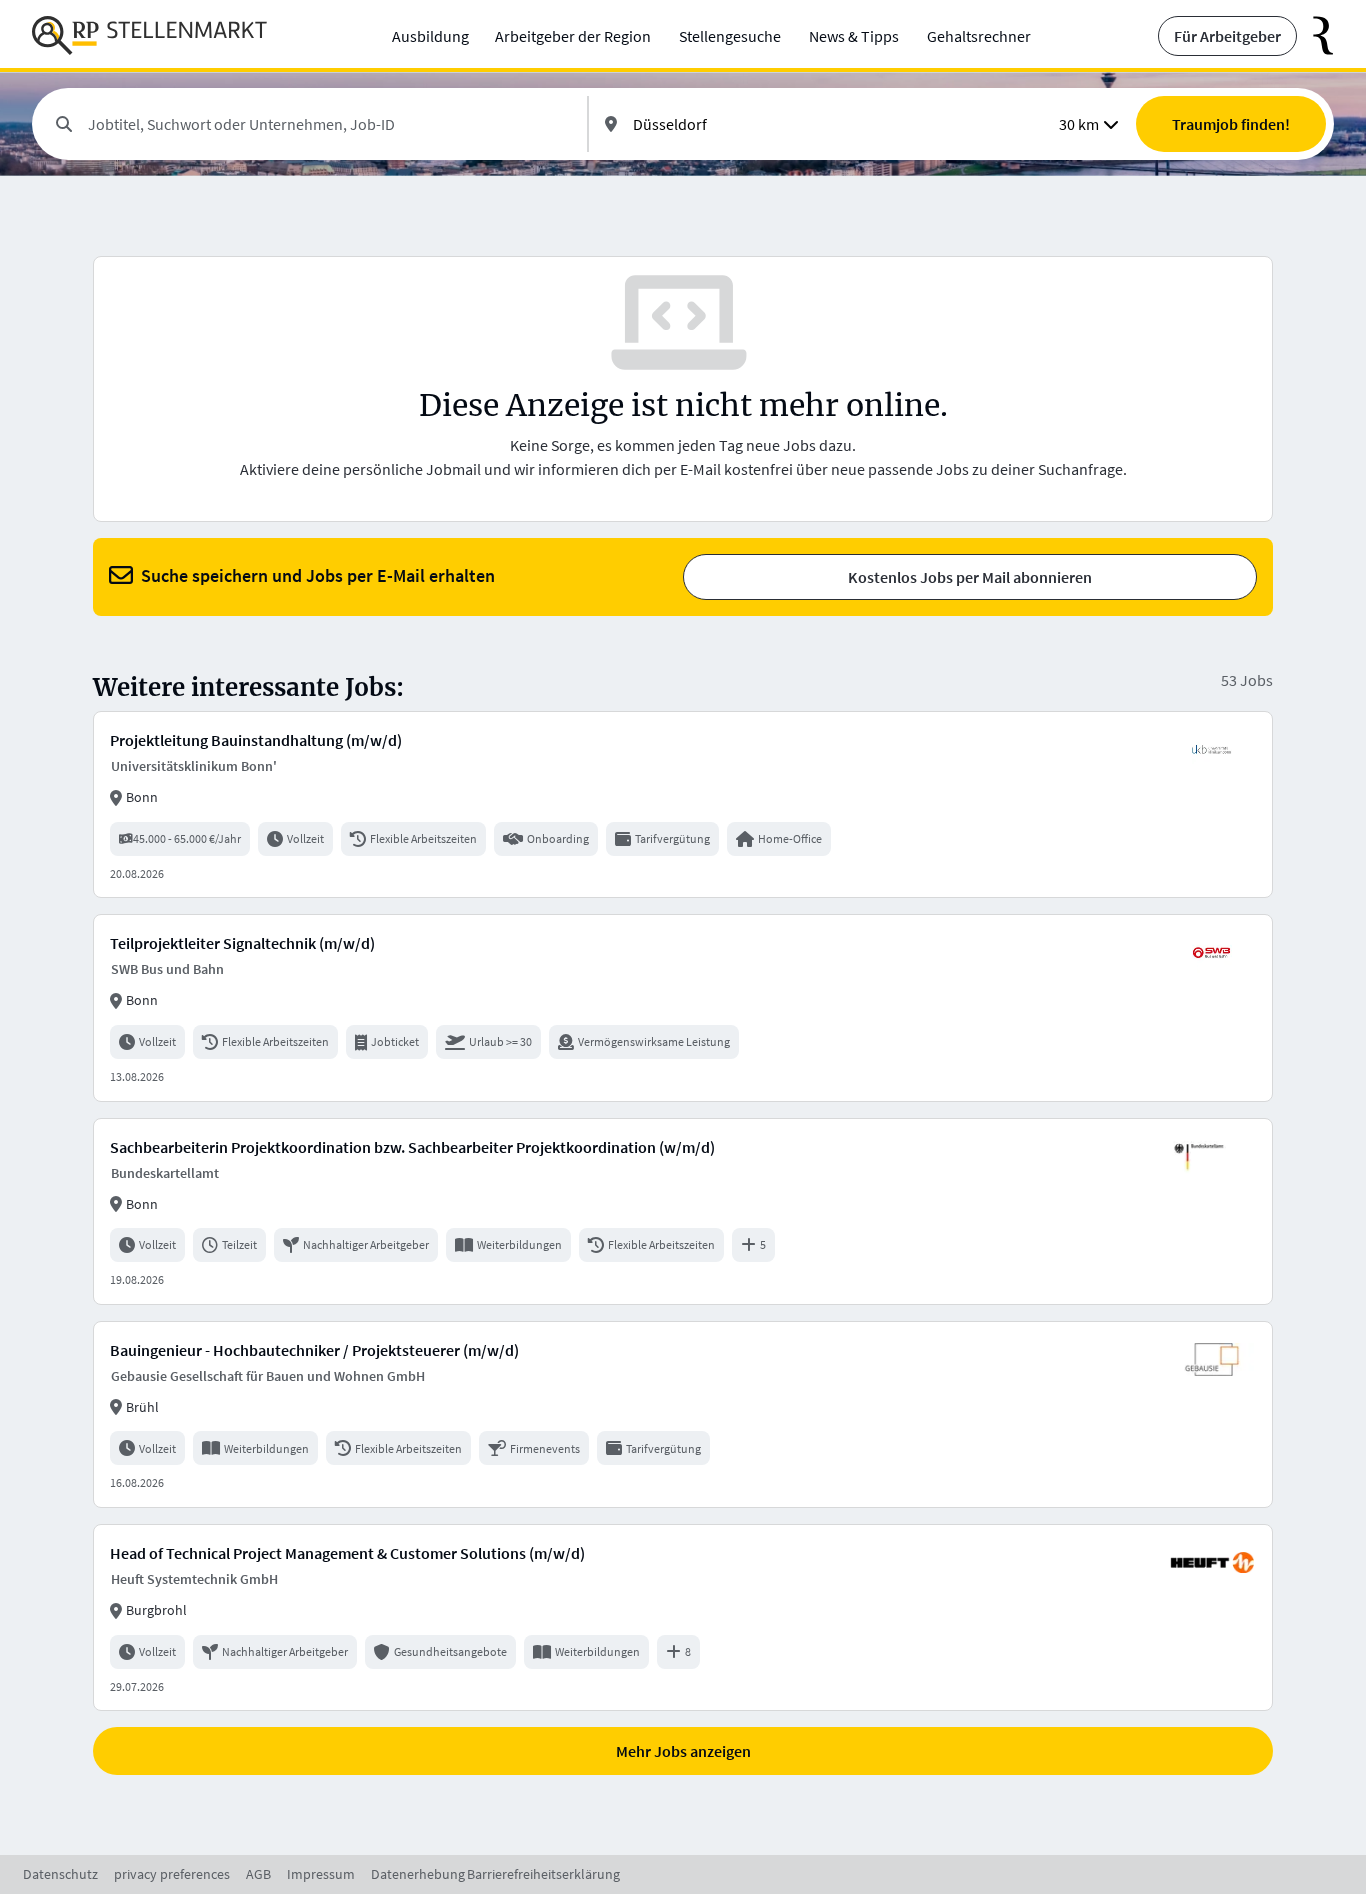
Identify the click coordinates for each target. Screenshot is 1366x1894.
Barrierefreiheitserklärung (543, 1874)
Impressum (321, 1874)
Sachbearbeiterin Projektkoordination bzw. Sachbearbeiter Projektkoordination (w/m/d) (412, 1147)
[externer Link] (1315, 36)
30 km (1079, 124)
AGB (258, 1874)
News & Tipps (854, 36)
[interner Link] (149, 36)
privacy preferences (172, 1874)
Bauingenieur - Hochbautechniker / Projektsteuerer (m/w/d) (314, 1350)
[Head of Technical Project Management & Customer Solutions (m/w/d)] (683, 1617)
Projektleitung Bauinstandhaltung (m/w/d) (256, 740)
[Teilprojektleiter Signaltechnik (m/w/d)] (683, 1007)
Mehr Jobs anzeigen (683, 1751)
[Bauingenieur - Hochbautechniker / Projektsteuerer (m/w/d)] (683, 1414)
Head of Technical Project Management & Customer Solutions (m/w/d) (347, 1553)
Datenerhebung (418, 1874)
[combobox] (329, 124)
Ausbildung (430, 36)
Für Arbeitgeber (1227, 36)
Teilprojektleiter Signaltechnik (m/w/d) (242, 943)
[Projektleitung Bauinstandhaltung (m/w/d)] (683, 804)
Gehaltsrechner (979, 36)
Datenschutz (60, 1874)
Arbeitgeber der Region (573, 36)
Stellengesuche (730, 36)
